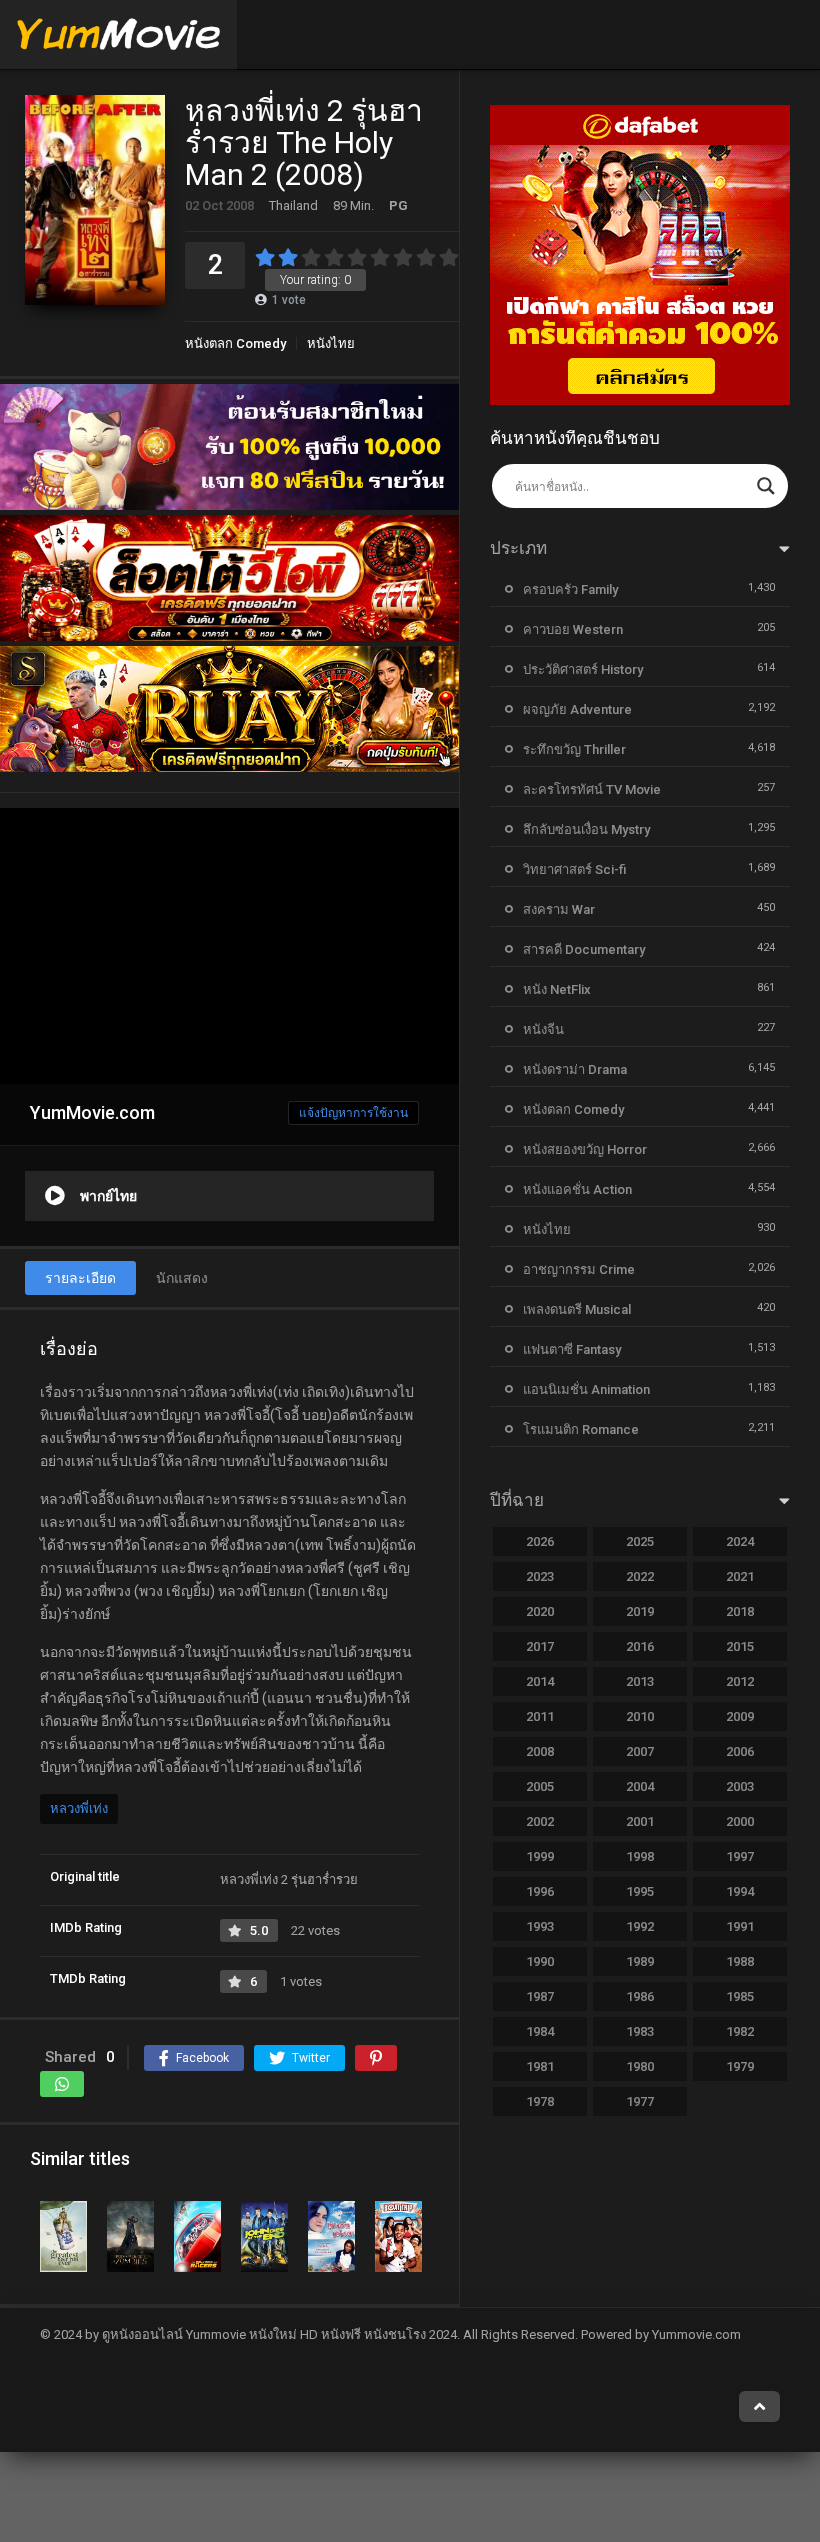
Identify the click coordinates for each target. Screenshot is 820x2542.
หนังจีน (543, 1029)
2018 (740, 1611)
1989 (640, 1961)
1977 (640, 2101)
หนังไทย (331, 343)
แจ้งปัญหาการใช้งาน (353, 1113)
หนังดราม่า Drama (575, 1069)
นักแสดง (182, 1278)
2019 (640, 1611)
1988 (740, 1961)
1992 (640, 1926)
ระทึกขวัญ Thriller (574, 749)
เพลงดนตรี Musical (577, 1309)
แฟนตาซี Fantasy (572, 1349)
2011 (540, 1716)
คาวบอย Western (573, 629)
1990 (540, 1961)
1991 (740, 1926)
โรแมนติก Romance (581, 1429)
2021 (740, 1576)
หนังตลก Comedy (235, 343)
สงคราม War (559, 909)
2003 (740, 1786)
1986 (640, 1996)
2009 (740, 1716)
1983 (640, 2031)
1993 (540, 1926)
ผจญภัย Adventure (577, 709)
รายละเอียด (80, 1278)
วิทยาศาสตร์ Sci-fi (574, 869)
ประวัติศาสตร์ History (583, 669)
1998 (640, 1856)
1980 (640, 2066)
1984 (540, 2031)
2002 (540, 1821)
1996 (540, 1891)
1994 (740, 1891)
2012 (740, 1681)
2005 (540, 1786)
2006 (740, 1751)
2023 (540, 1576)
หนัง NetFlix (557, 989)
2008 (540, 1751)
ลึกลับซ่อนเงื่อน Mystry (586, 829)
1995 (640, 1891)
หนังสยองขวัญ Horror (585, 1149)
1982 (740, 2031)
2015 (740, 1646)
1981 (540, 2066)
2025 (640, 1541)
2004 (640, 1786)
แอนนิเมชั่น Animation (586, 1389)
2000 (740, 1821)
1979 (740, 2066)
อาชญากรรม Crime (579, 1269)
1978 (540, 2101)
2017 (540, 1646)
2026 (540, 1541)
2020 (540, 1611)
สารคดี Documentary (584, 949)
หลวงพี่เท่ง (79, 1808)
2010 (640, 1716)
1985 (740, 1996)
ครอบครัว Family (570, 589)
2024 (740, 1541)
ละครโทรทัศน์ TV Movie (592, 789)
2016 (640, 1646)
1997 (740, 1856)
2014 (540, 1681)
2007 (640, 1751)
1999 (540, 1856)
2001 (640, 1821)
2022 (640, 1576)
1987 (540, 1996)
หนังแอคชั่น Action (577, 1189)
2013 (640, 1681)
